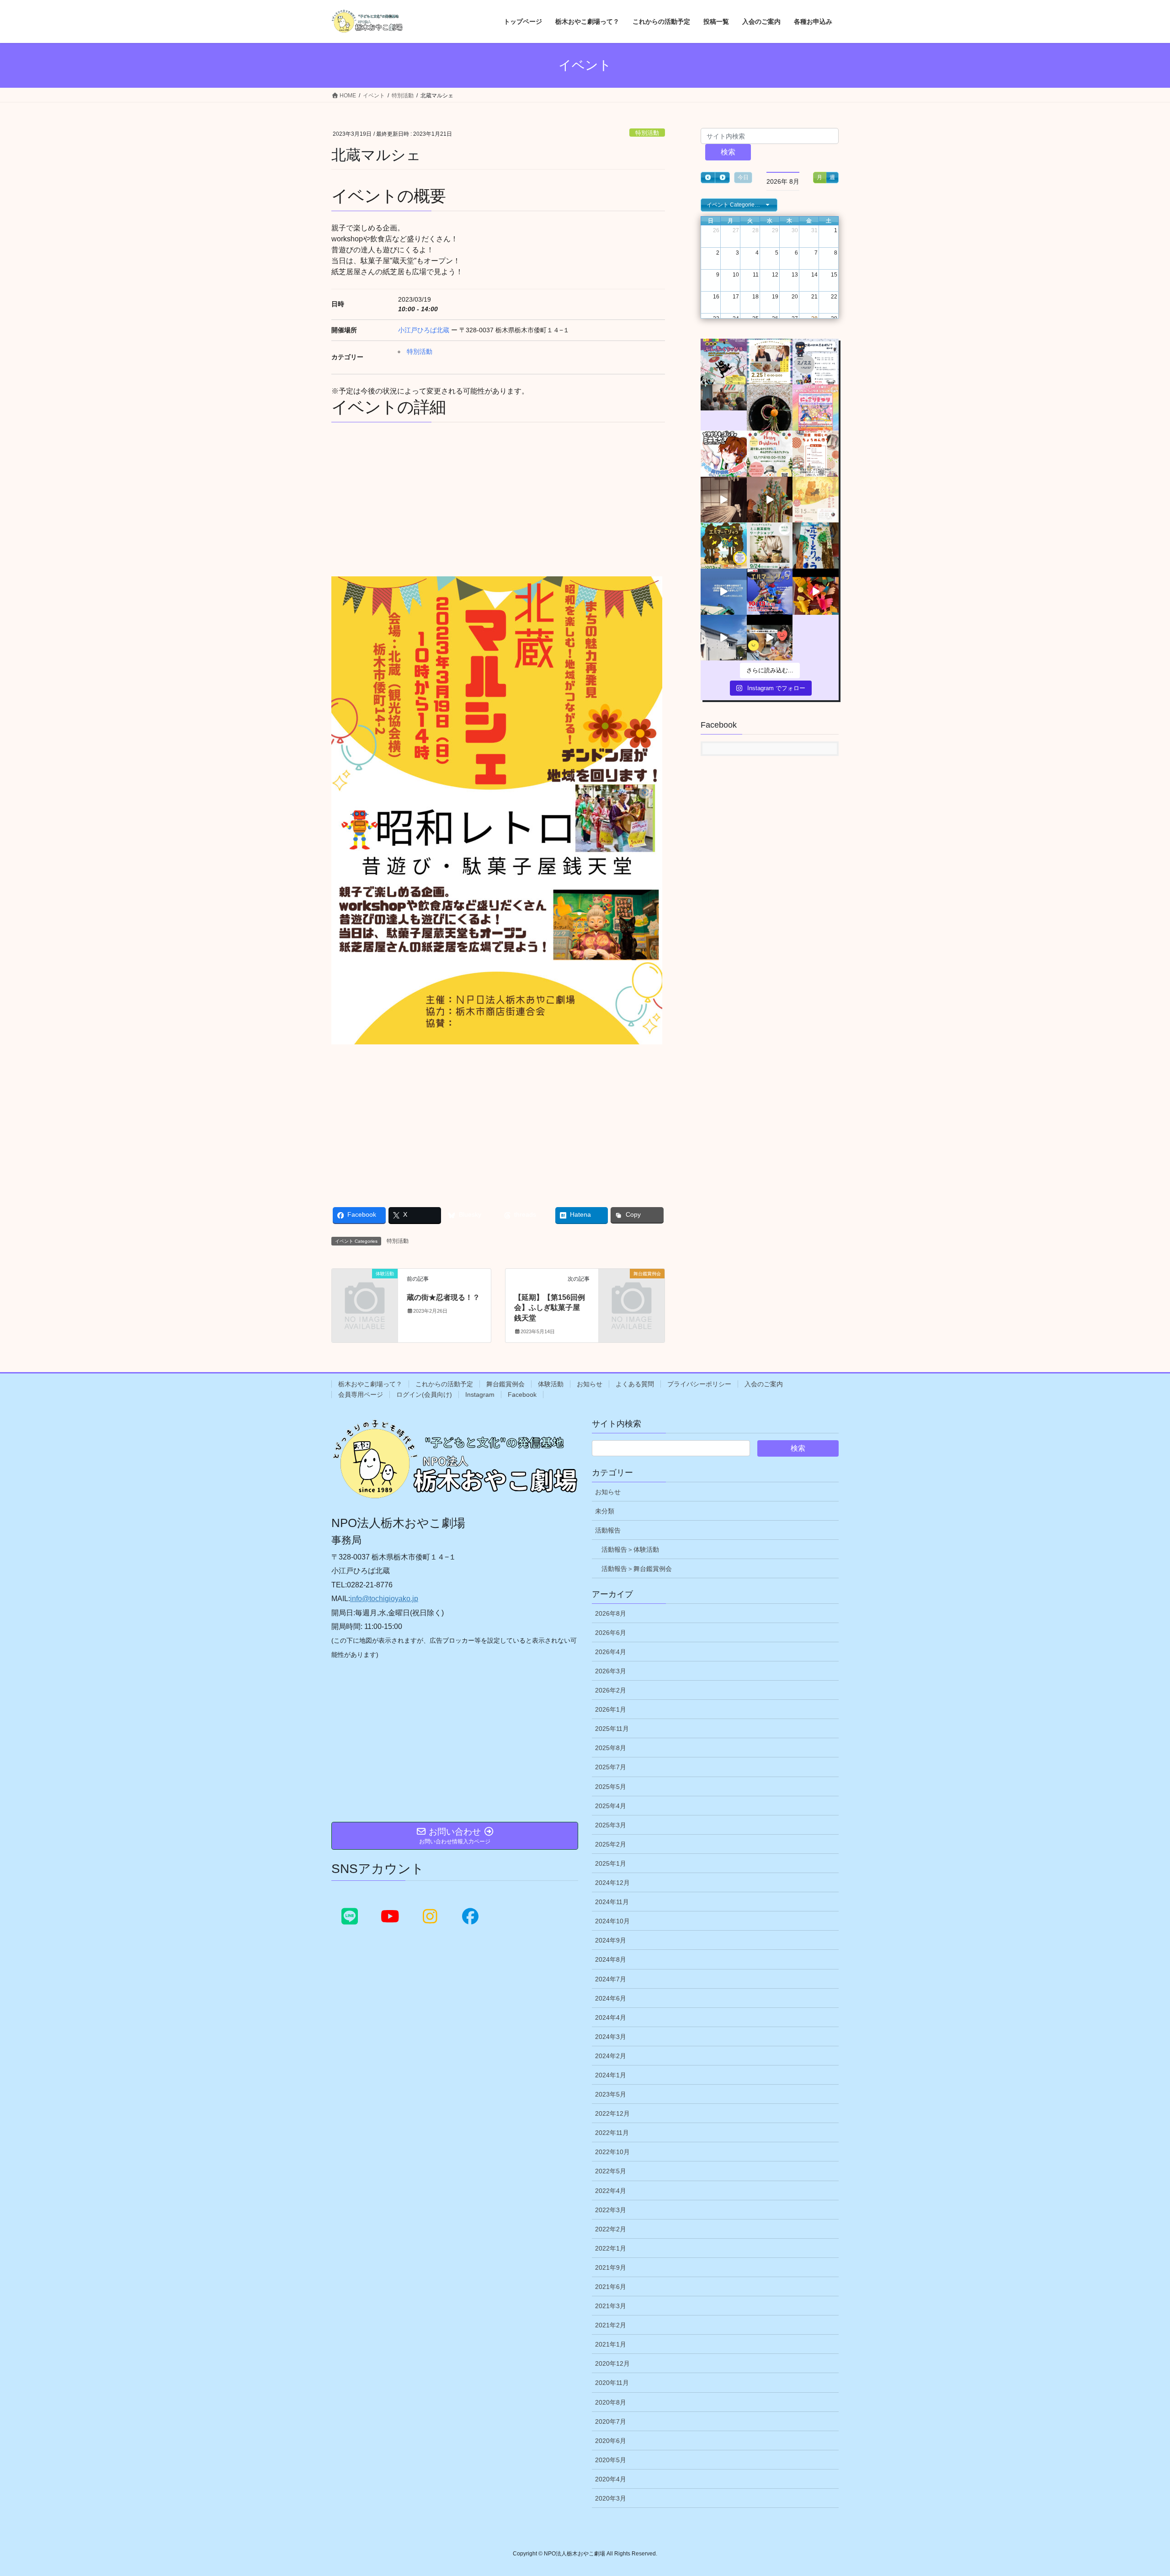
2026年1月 (611, 1709)
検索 (728, 152)
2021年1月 (611, 2344)
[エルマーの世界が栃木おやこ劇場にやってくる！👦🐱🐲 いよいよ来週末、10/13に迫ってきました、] (724, 546)
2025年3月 (611, 1825)
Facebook (522, 1394)
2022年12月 (612, 2113)
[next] (722, 178)
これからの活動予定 (444, 1384)
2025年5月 (611, 1787)
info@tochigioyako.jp (384, 1599)
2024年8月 (611, 1959)
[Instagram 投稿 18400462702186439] (816, 454)
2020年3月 (611, 2498)
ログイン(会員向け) (424, 1394)
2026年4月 (611, 1652)
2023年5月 (611, 2094)
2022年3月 (611, 2210)
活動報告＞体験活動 (630, 1549)
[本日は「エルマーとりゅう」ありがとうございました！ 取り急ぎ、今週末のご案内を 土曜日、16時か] (724, 500)
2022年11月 (612, 2133)
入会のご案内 (764, 1384)
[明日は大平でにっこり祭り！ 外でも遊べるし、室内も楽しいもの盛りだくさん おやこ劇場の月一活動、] (816, 407)
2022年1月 (611, 2248)
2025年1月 (611, 1863)
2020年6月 (611, 2441)
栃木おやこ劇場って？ (370, 1384)
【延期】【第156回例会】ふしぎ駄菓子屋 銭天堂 (551, 1308)
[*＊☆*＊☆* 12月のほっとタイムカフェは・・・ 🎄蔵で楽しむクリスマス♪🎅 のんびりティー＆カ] (770, 454)
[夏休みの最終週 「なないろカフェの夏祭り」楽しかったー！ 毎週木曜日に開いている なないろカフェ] (724, 638)
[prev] (708, 178)
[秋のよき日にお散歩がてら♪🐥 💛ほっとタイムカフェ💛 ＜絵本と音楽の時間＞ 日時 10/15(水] (816, 500)
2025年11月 (612, 1729)
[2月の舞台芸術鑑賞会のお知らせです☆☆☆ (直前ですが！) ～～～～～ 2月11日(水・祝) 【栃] (724, 362)
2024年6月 (611, 1998)
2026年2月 (611, 1690)
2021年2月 (611, 2325)
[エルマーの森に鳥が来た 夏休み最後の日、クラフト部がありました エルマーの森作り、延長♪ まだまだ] (816, 592)
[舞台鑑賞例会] (632, 1289)
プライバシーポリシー (699, 1384)
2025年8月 (611, 1748)
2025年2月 (611, 1844)
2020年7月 (611, 2422)
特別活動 (647, 133)
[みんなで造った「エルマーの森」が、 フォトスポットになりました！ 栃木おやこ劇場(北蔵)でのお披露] (770, 500)
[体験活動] (365, 1289)
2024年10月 (612, 1921)
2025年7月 (611, 1767)
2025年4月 (611, 1806)
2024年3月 (611, 2037)
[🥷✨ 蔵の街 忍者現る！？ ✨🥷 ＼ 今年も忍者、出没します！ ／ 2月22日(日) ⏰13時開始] (816, 362)
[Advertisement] (498, 498)
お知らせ (590, 1384)
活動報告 (608, 1530)
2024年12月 (612, 1883)
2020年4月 (611, 2479)
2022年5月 (611, 2171)
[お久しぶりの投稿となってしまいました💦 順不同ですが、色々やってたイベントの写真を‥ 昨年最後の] (770, 407)
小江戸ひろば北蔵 (424, 330)
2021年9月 (611, 2267)
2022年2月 (611, 2229)
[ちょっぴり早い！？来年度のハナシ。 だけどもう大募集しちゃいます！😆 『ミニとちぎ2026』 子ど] (724, 454)
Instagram (480, 1394)
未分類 (605, 1511)
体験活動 (551, 1384)
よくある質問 (635, 1384)
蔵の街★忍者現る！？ (443, 1297)
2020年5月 (611, 2460)
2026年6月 (611, 1633)
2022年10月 (612, 2152)
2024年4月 (611, 2017)
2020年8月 (611, 2402)
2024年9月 (611, 1940)
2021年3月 (611, 2306)
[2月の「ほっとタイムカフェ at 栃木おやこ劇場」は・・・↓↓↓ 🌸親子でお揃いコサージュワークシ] (770, 362)
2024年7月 (611, 1979)
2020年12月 (612, 2363)
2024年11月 (612, 1902)
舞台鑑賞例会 (505, 1384)
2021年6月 (611, 2287)
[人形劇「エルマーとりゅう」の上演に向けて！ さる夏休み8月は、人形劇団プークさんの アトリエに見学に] (724, 592)
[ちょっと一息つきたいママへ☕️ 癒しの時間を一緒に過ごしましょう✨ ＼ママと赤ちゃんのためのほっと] (770, 546)
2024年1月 (611, 2075)
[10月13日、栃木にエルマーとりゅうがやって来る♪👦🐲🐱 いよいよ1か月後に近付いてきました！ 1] (770, 592)
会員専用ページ (361, 1394)
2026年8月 (611, 1613)
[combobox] (739, 205)
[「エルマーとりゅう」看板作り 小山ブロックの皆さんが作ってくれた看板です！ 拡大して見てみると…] (816, 546)
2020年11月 (612, 2383)
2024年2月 (611, 2056)
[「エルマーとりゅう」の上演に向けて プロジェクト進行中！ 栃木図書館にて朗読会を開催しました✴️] (770, 638)
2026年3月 (611, 1671)
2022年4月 (611, 2191)
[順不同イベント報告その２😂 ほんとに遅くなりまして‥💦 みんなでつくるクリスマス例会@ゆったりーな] (724, 407)
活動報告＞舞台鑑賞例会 (637, 1569)
